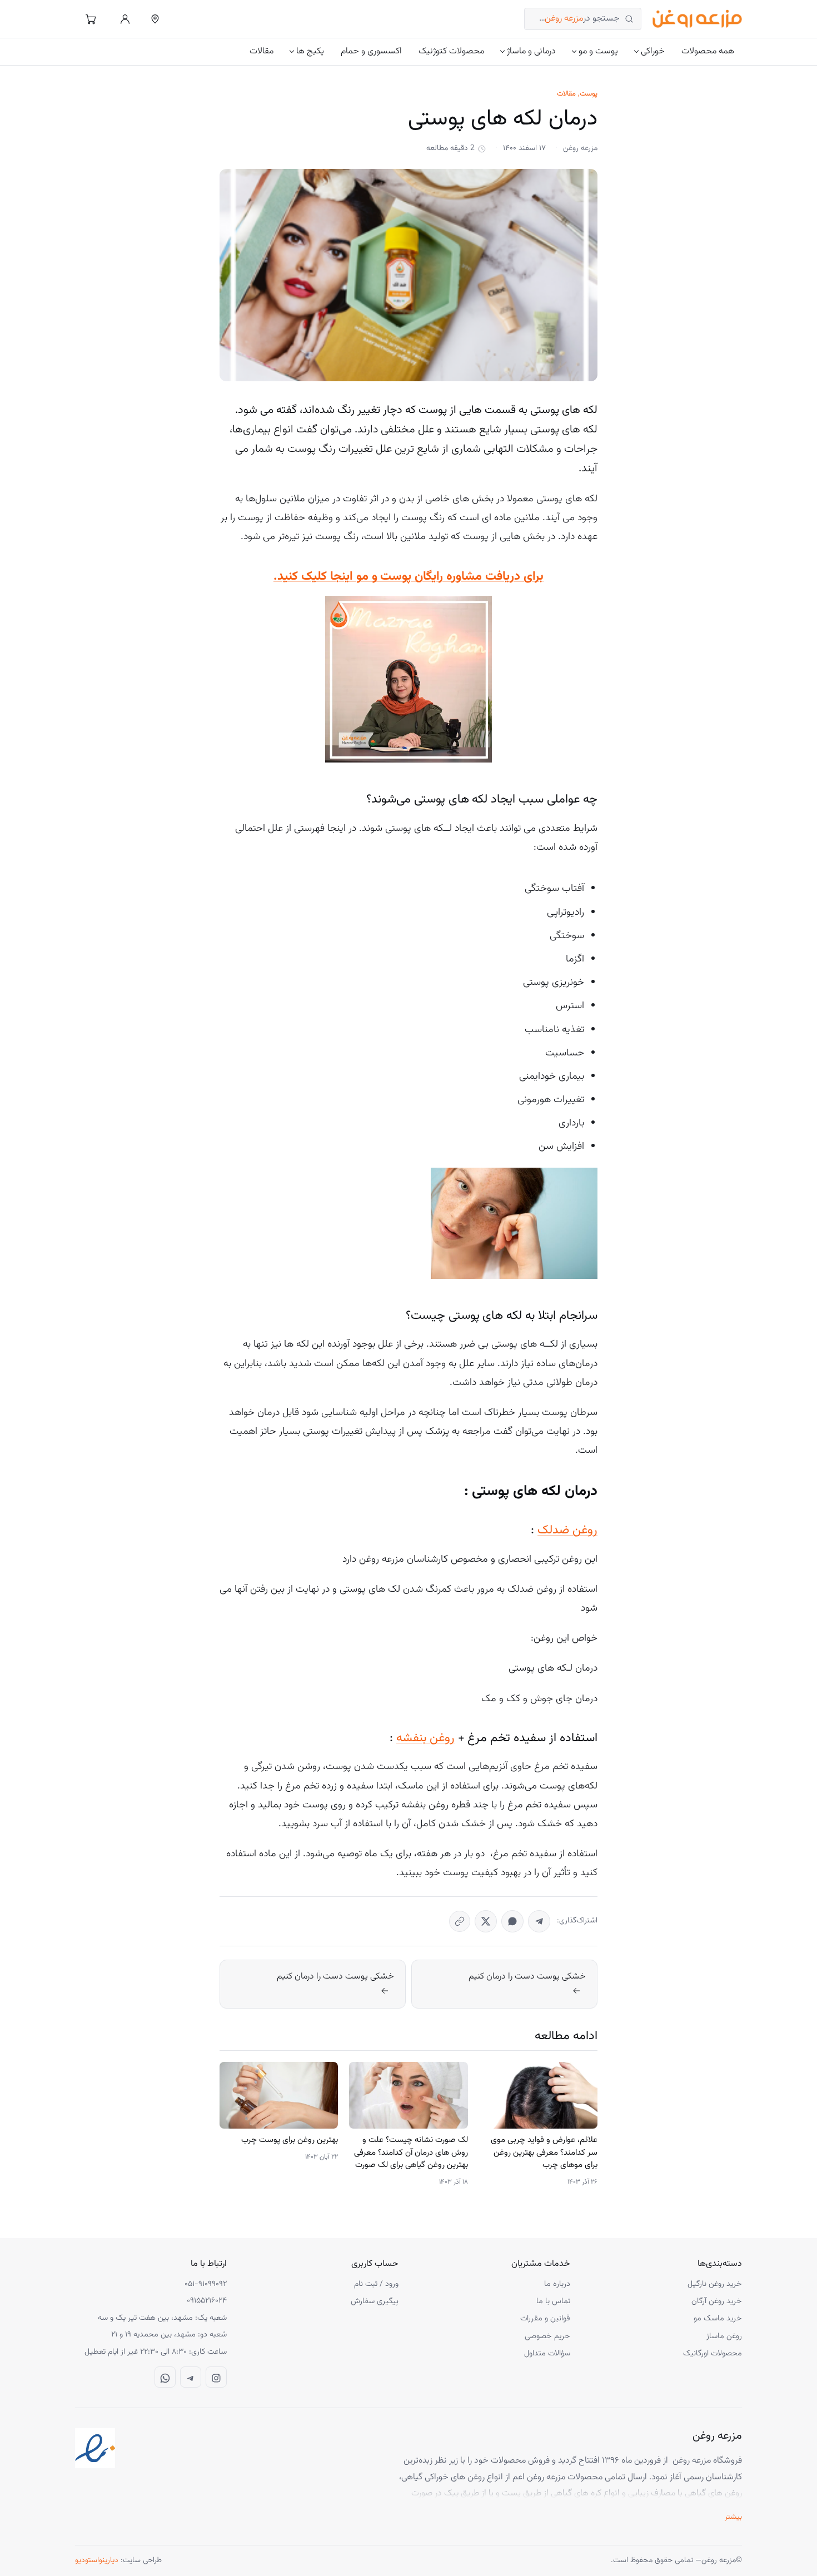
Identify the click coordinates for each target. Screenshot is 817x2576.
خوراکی (653, 51)
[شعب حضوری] (155, 19)
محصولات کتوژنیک (451, 51)
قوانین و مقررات (545, 2318)
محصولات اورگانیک (713, 2353)
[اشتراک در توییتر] (486, 1921)
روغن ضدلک (567, 1530)
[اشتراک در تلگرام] (539, 1921)
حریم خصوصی (547, 2336)
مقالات (261, 51)
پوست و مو (598, 51)
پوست (589, 94)
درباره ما (557, 2284)
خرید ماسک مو (718, 2318)
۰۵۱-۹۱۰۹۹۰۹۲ (206, 2284)
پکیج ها (310, 51)
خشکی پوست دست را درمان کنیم (527, 1977)
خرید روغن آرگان (717, 2301)
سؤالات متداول (547, 2353)
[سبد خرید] (91, 19)
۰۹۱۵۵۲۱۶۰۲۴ (207, 2301)
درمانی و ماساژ (531, 51)
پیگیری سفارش (375, 2301)
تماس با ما (553, 2301)
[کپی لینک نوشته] (460, 1921)
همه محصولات (708, 51)
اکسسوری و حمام (371, 51)
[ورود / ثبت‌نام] (125, 19)
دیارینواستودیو (97, 2560)
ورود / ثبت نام (376, 2284)
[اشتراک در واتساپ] (512, 1921)
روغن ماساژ (724, 2336)
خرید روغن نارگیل (715, 2284)
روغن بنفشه (425, 1738)
